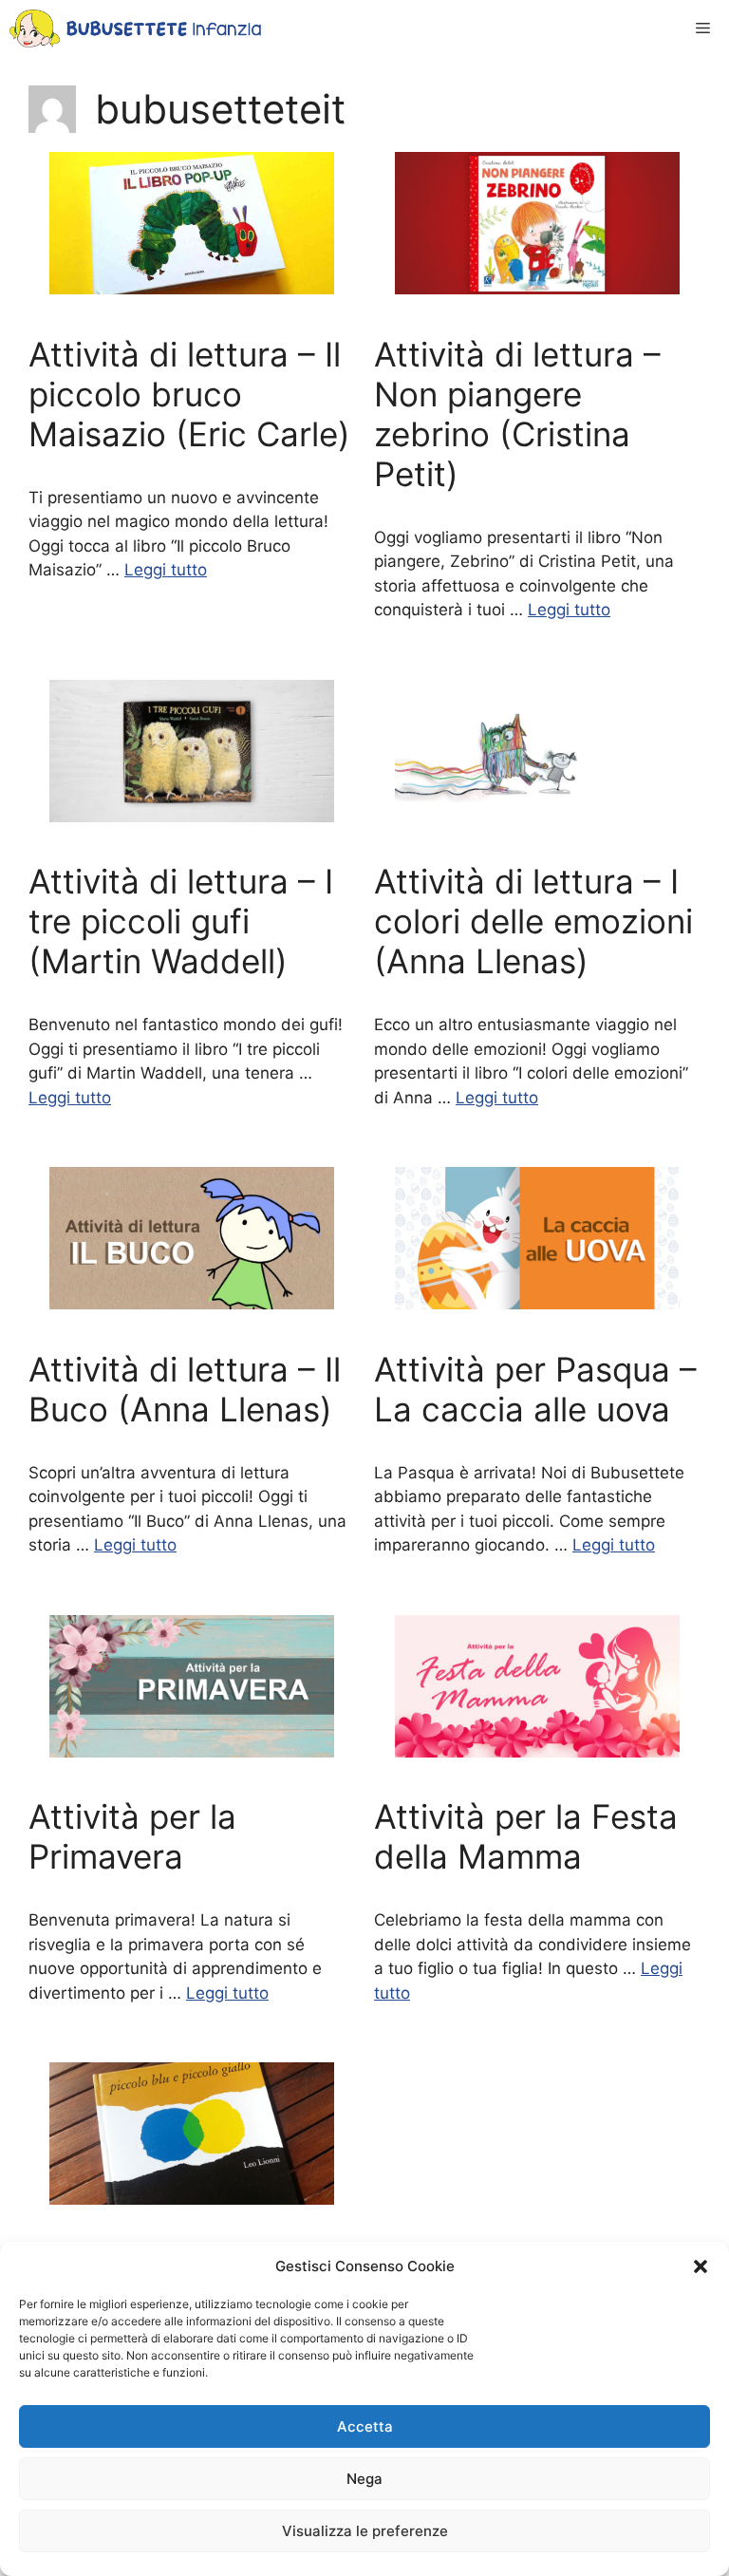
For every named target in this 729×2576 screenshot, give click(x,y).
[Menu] (703, 28)
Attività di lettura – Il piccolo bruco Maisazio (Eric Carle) (189, 394)
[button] (701, 2266)
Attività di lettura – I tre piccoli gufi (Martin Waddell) (181, 921)
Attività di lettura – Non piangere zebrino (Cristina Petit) (517, 414)
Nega (364, 2479)
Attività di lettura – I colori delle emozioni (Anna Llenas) (533, 921)
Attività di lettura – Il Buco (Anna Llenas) (185, 1389)
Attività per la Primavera (132, 1836)
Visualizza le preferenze (365, 2531)
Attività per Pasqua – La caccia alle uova (535, 1389)
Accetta (365, 2426)
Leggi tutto (166, 570)
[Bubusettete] (135, 28)
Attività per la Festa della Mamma (526, 1836)
